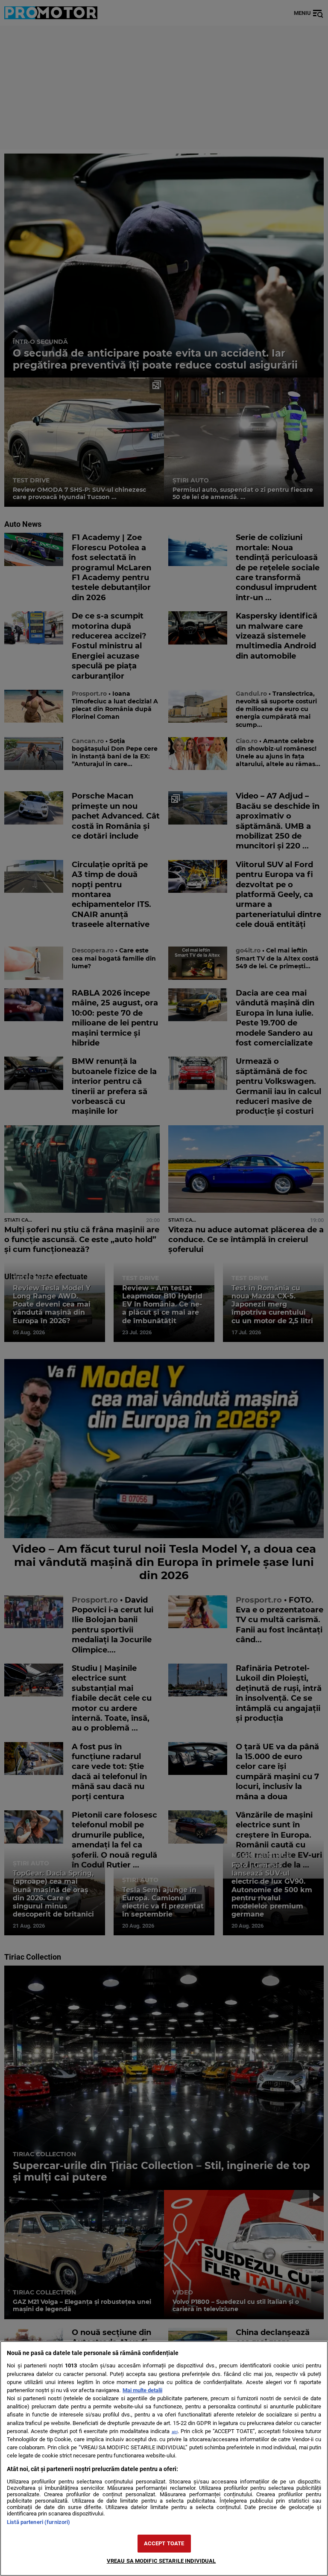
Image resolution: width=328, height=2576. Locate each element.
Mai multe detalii (142, 2390)
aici (175, 2432)
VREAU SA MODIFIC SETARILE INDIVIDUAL (161, 2561)
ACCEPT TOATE (164, 2543)
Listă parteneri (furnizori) (38, 2522)
